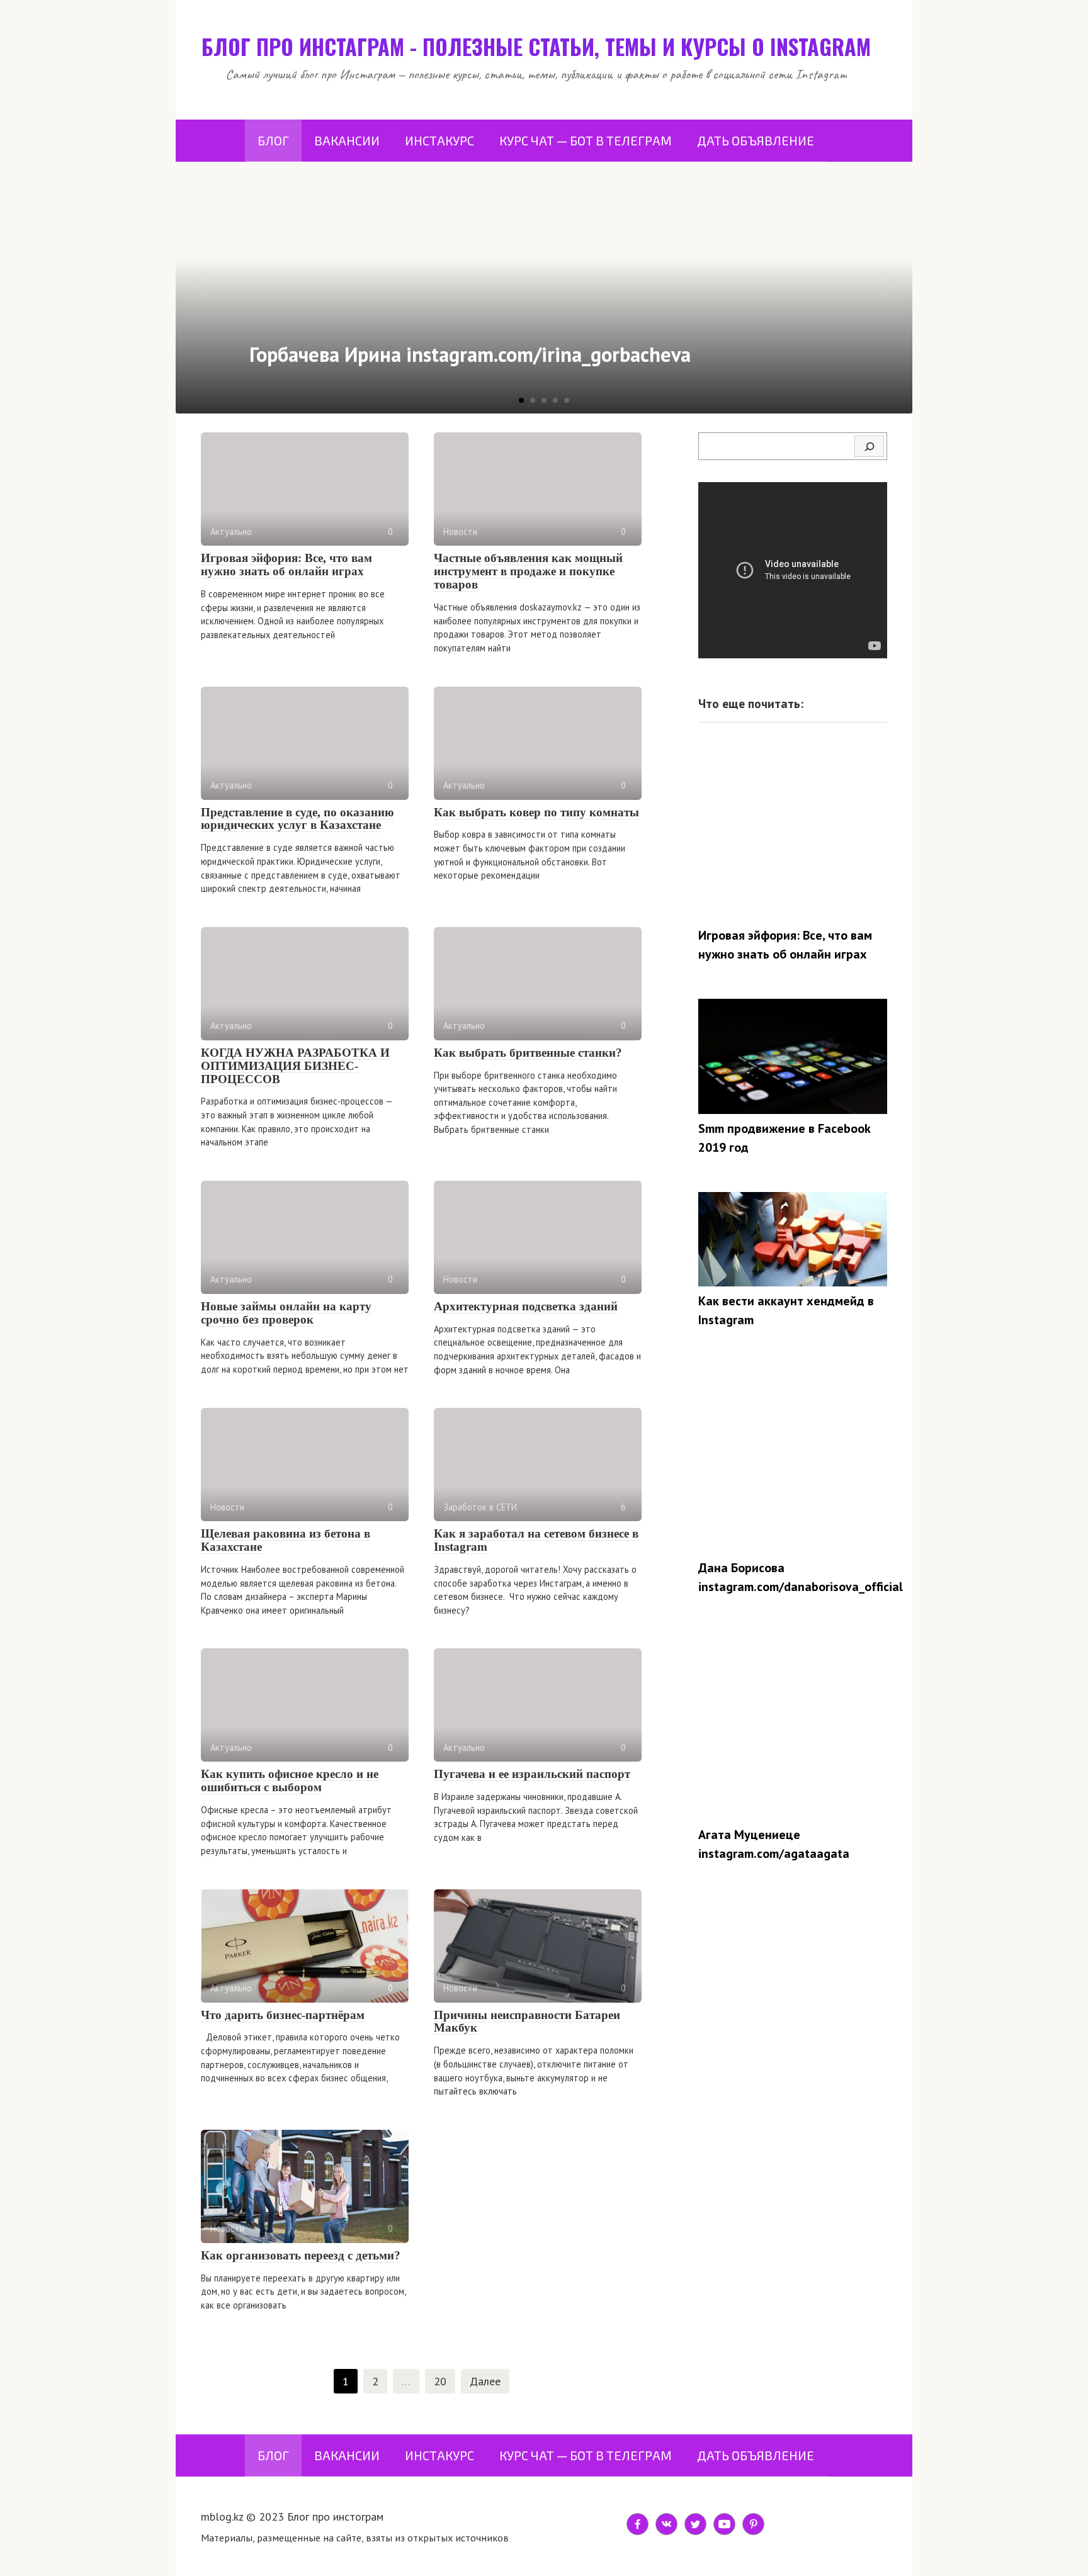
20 (440, 2381)
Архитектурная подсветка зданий (526, 1306)
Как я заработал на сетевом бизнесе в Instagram (536, 1540)
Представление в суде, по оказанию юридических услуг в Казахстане (297, 819)
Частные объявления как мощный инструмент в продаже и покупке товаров (528, 571)
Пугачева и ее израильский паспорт (532, 1774)
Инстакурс (439, 140)
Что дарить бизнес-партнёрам (283, 2015)
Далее (485, 2381)
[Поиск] (869, 446)
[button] (521, 400)
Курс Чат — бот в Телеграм (586, 140)
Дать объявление (756, 140)
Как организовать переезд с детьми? (301, 2255)
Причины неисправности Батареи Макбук (527, 2022)
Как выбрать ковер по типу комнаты (536, 812)
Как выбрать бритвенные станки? (528, 1053)
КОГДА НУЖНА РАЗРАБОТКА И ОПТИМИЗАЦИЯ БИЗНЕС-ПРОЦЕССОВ (295, 1066)
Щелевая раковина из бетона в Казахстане (286, 1540)
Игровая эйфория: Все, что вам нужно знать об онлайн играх (286, 565)
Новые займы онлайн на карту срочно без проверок (286, 1313)
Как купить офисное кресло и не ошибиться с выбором (290, 1780)
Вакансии (347, 140)
